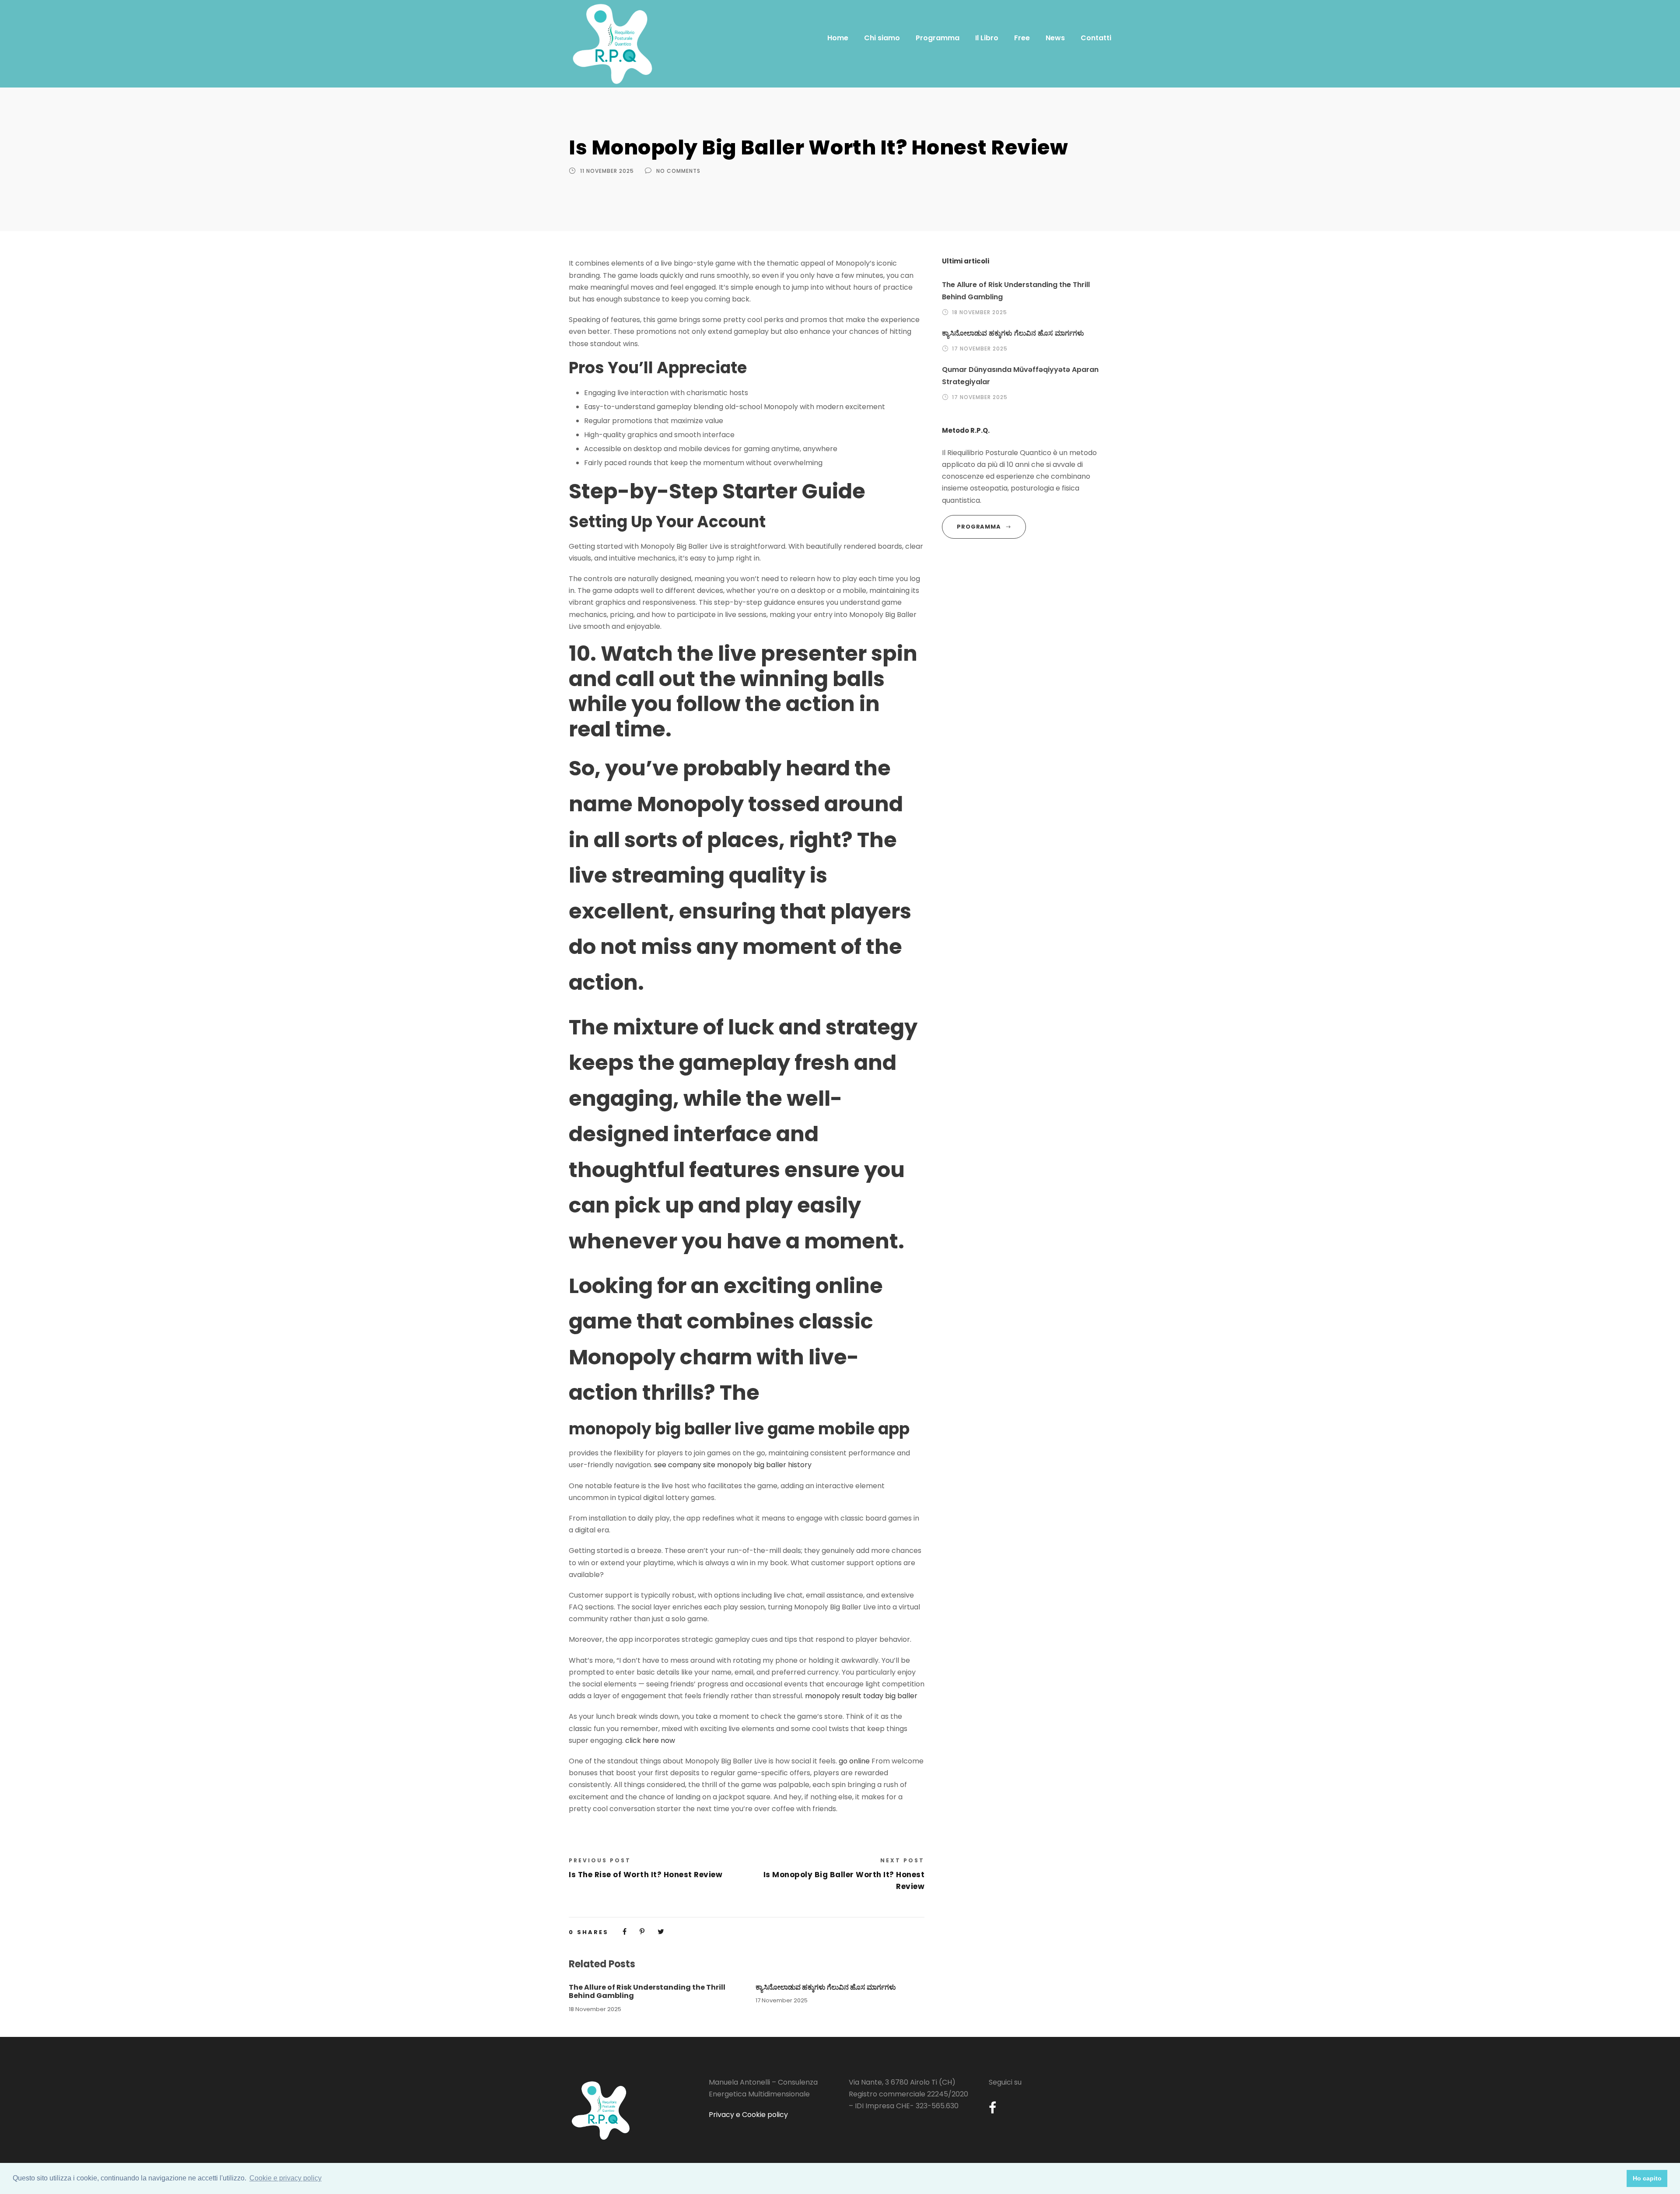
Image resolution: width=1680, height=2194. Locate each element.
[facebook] (992, 2108)
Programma (938, 38)
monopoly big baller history (764, 1465)
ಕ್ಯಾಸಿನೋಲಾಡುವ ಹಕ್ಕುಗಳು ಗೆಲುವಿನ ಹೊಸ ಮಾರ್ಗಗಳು (826, 1987)
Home (838, 38)
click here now (650, 1740)
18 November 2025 (595, 2009)
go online (854, 1761)
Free (1022, 38)
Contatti (1096, 38)
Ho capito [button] (1647, 2178)
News (1055, 38)
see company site (685, 1465)
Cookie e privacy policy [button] (285, 2178)
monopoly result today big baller (861, 1696)
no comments (678, 171)
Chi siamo (882, 38)
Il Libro (987, 38)
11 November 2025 (607, 171)
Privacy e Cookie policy (748, 2115)
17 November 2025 (782, 2000)
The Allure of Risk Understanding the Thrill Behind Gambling (647, 1991)
